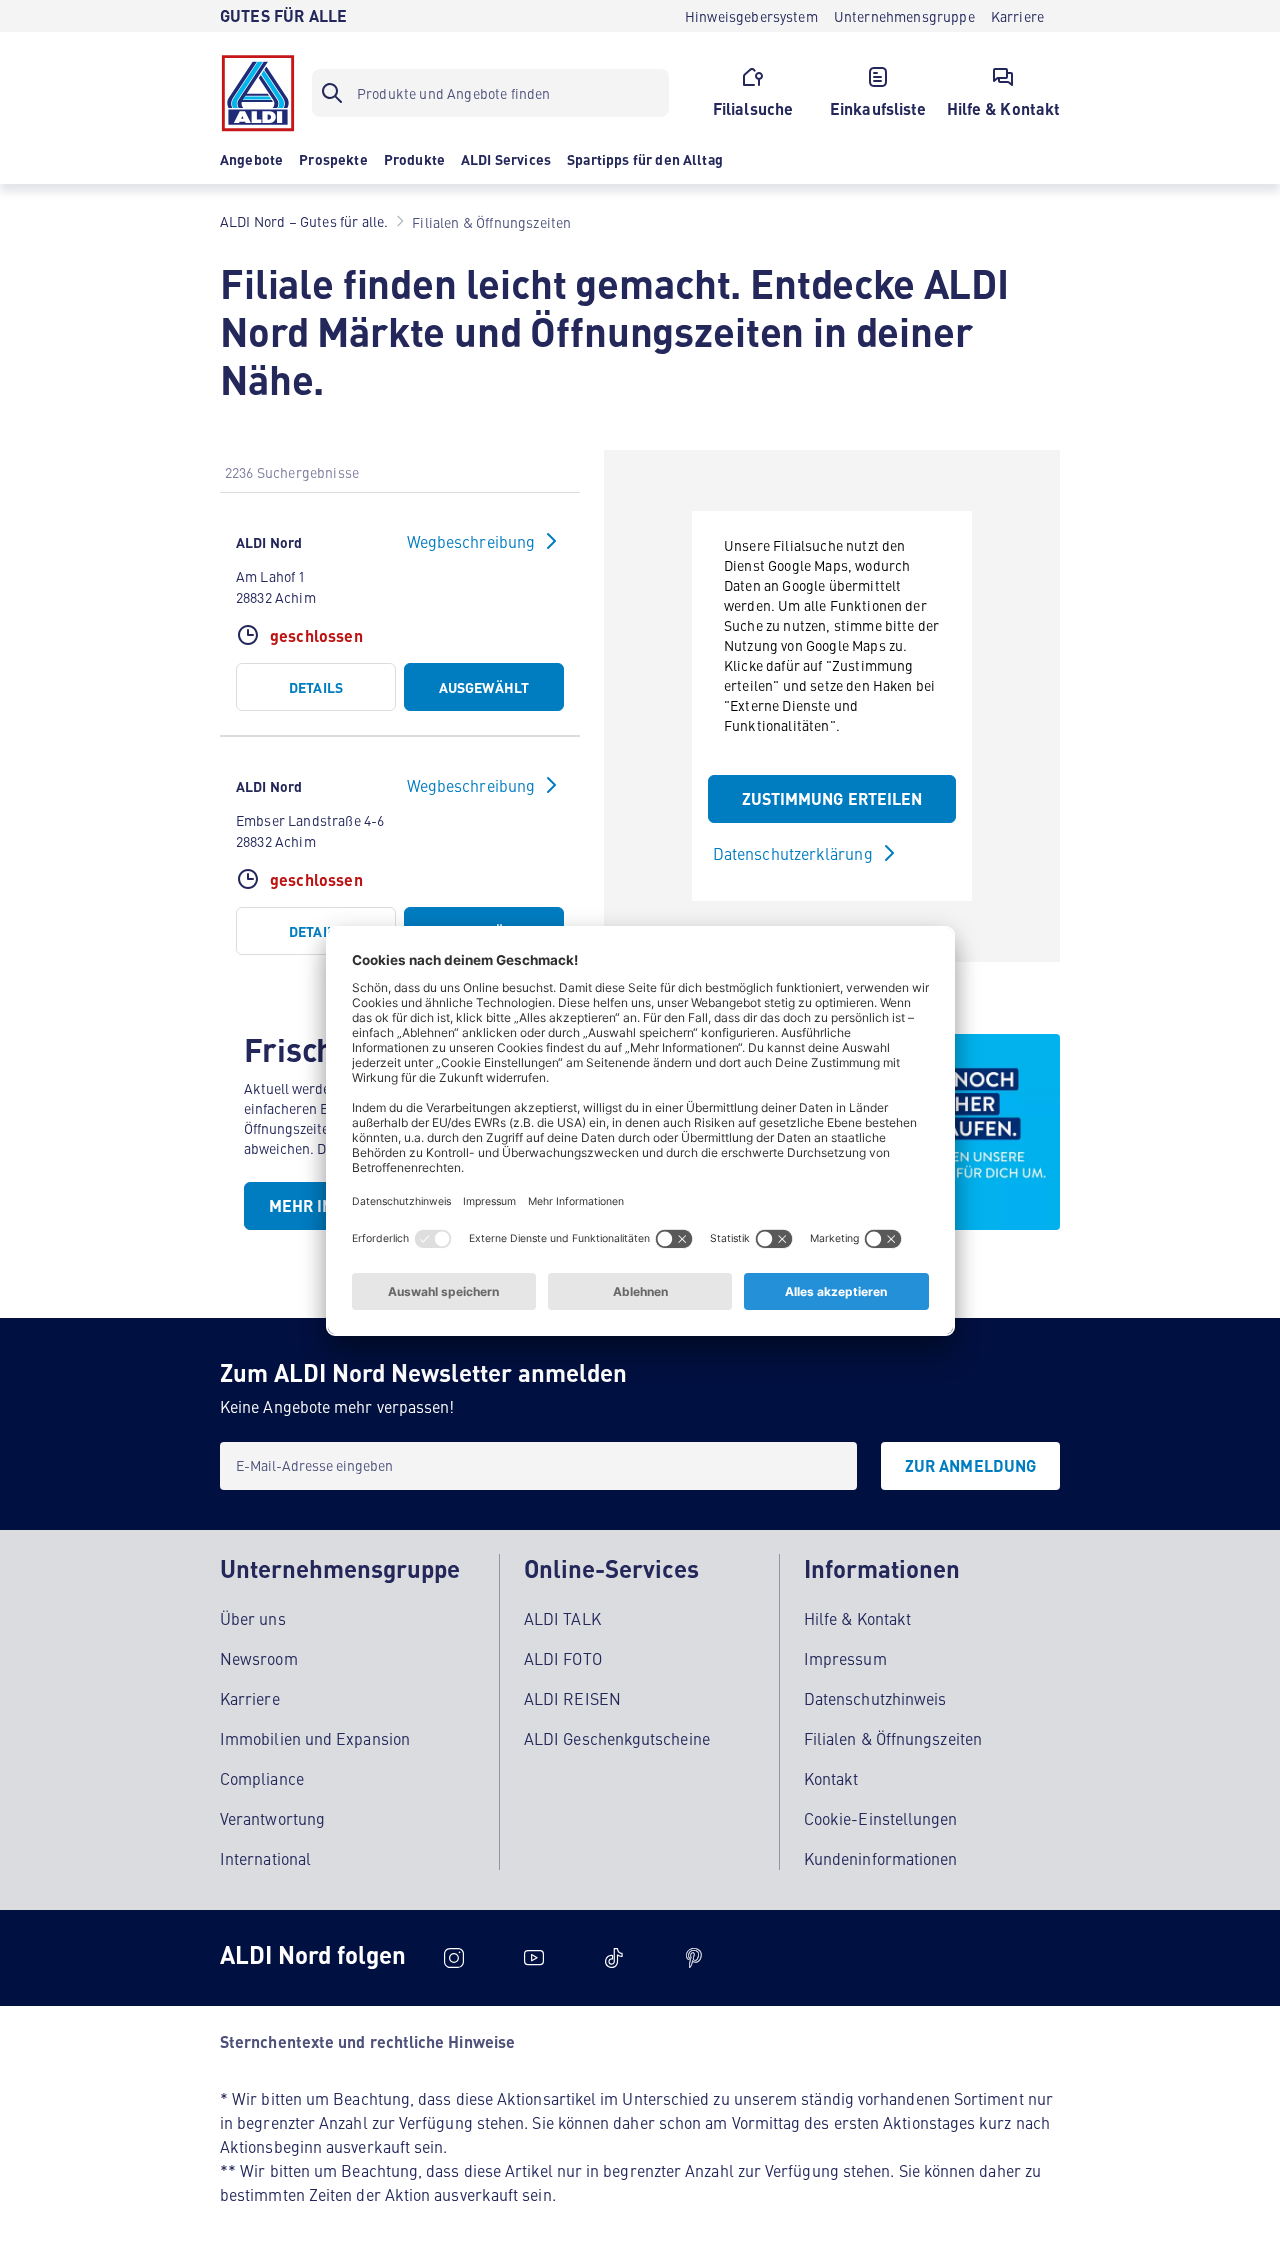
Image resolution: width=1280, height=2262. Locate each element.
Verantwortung (272, 1818)
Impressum (845, 1658)
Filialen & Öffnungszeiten (893, 1738)
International (265, 1858)
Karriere (250, 1698)
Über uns (253, 1618)
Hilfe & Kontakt (857, 1618)
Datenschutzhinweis (875, 1698)
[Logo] (258, 93)
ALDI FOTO (563, 1658)
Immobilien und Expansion (315, 1738)
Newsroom (259, 1658)
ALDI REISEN (572, 1698)
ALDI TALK (562, 1618)
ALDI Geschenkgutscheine (617, 1738)
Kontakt (831, 1778)
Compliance (262, 1778)
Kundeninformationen (881, 1858)
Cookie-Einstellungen (881, 1818)
